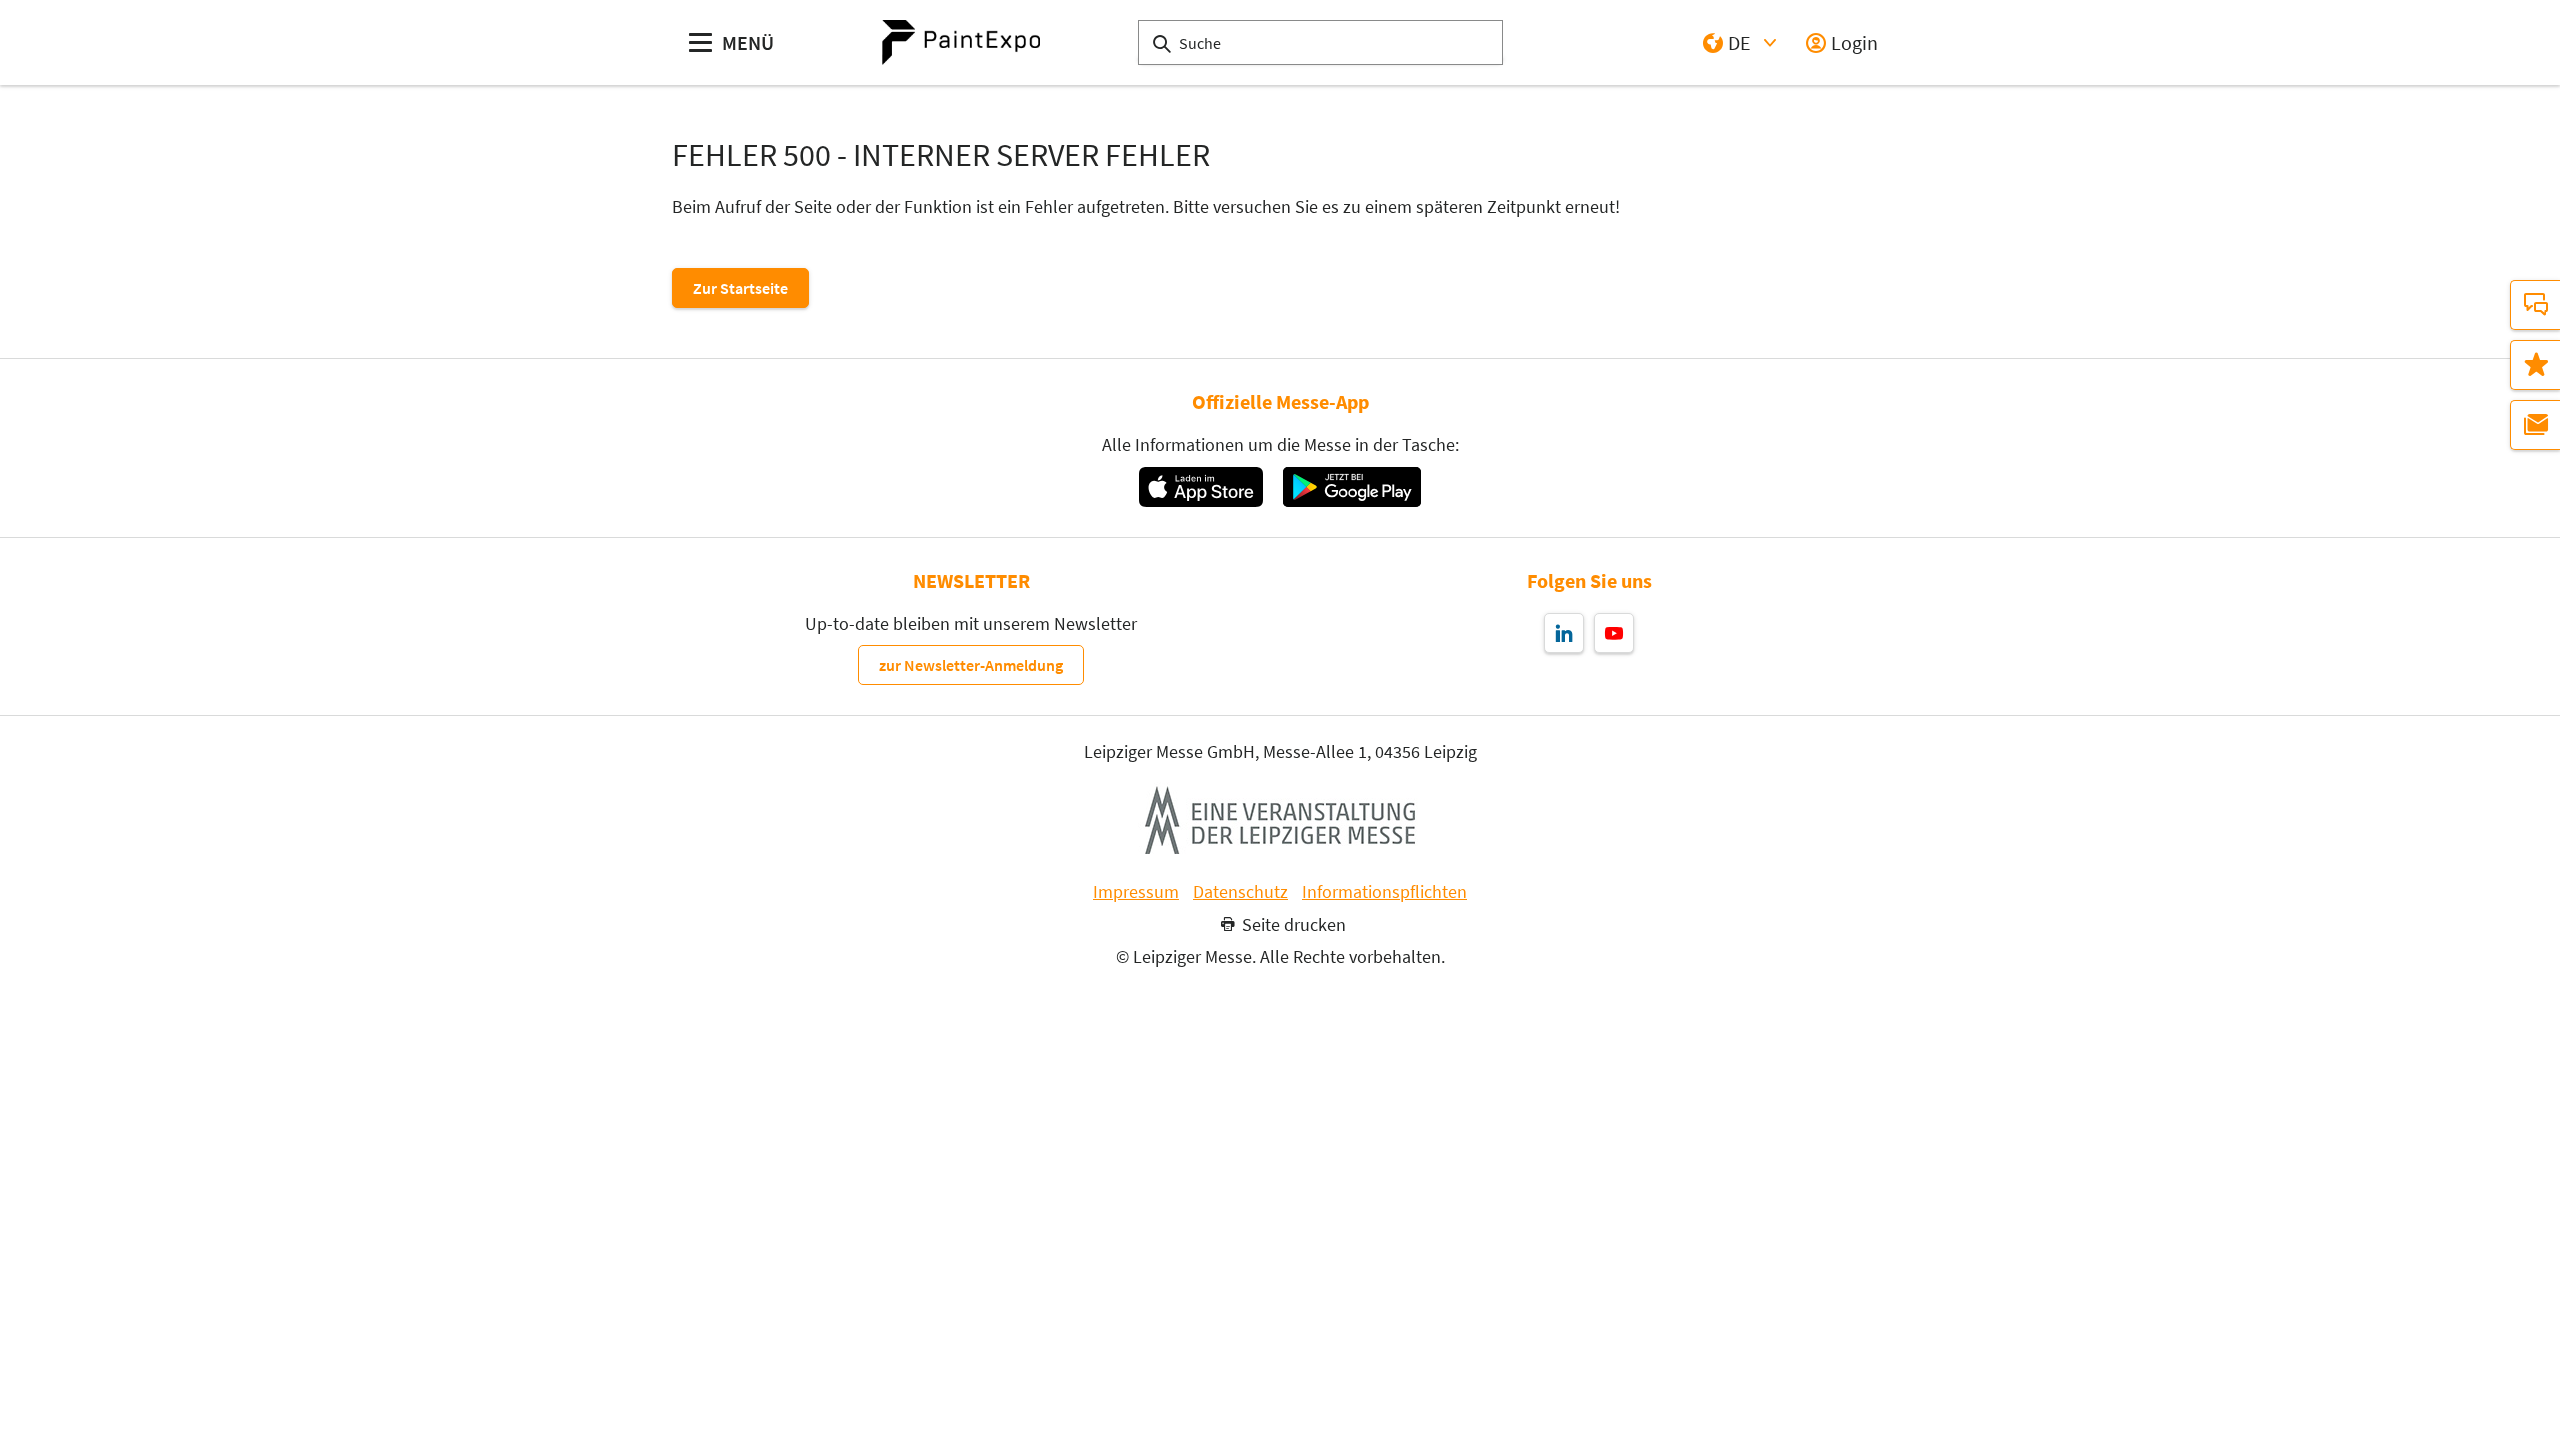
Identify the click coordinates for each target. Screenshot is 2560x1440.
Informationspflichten (1384, 892)
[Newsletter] (2535, 425)
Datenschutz (1240, 892)
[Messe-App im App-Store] (1200, 487)
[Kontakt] (2535, 305)
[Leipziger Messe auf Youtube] (1614, 633)
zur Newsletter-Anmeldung (971, 665)
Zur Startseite (740, 288)
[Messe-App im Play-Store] (1352, 487)
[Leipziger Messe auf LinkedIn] (1564, 633)
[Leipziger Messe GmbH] (1280, 820)
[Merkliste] (2535, 365)
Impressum (1136, 892)
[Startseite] (961, 42)
